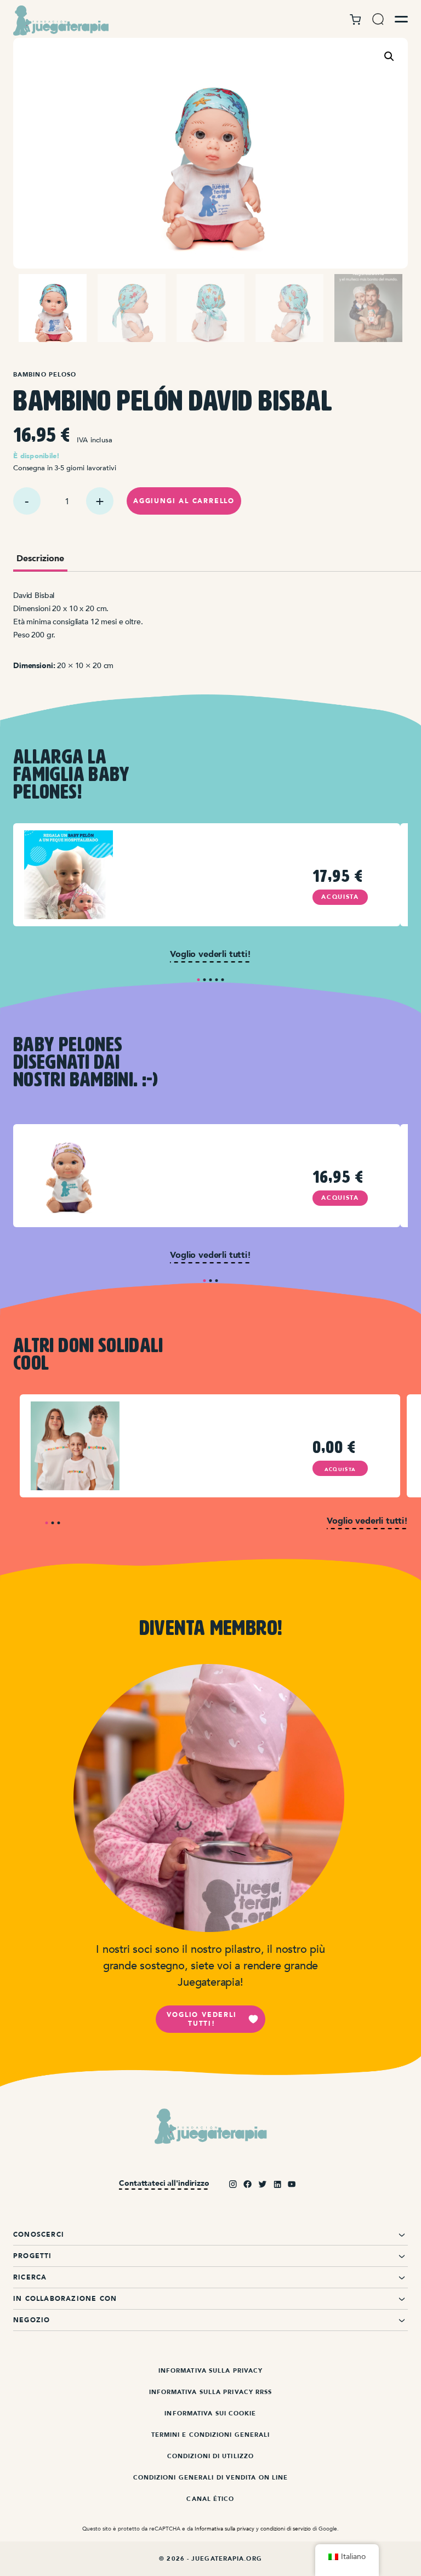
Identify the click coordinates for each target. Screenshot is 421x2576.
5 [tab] (223, 980)
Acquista (340, 897)
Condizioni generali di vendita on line (211, 2478)
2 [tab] (205, 980)
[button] (389, 56)
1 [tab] (199, 980)
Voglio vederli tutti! (201, 2019)
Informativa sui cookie (210, 2413)
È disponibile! (37, 456)
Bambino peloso (45, 375)
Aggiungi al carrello (184, 501)
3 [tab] (211, 980)
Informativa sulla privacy (211, 2371)
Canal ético (210, 2499)
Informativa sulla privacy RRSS (211, 2392)
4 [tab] (217, 980)
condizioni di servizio (286, 2529)
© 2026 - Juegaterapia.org (210, 2559)
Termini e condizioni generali (211, 2435)
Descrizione (40, 559)
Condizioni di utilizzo (210, 2456)
